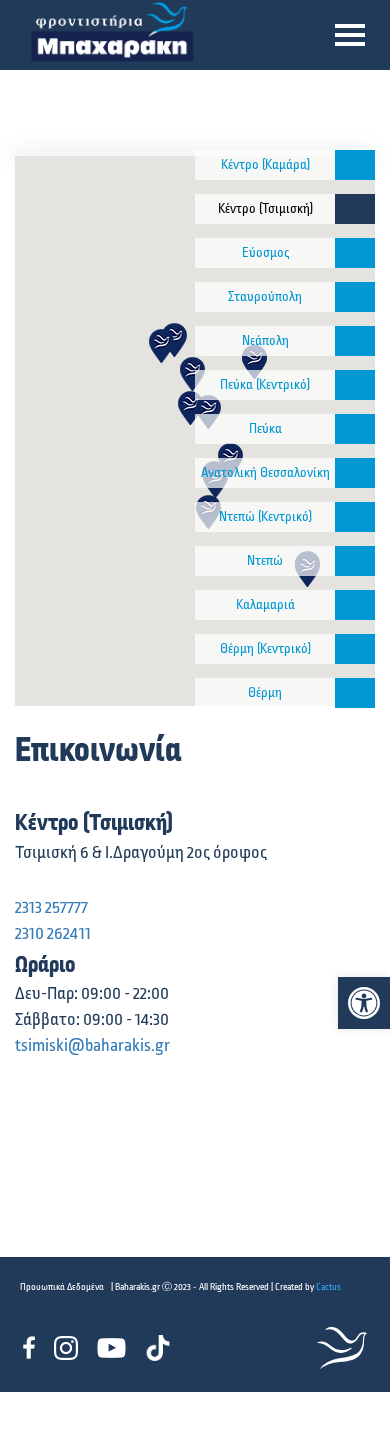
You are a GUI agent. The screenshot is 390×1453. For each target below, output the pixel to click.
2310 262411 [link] (53, 934)
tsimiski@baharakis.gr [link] (92, 1046)
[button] (350, 35)
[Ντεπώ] (355, 561)
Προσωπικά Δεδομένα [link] (62, 1287)
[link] (364, 1003)
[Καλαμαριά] (355, 605)
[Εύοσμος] (355, 253)
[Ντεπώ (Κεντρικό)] (355, 517)
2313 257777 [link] (51, 908)
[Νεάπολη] (355, 341)
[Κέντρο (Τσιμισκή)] (355, 209)
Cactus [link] (328, 1287)
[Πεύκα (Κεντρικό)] (355, 385)
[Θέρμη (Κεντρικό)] (355, 649)
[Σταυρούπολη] (355, 297)
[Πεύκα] (355, 429)
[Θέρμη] (355, 693)
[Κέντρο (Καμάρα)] (355, 165)
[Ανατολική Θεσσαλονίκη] (355, 473)
